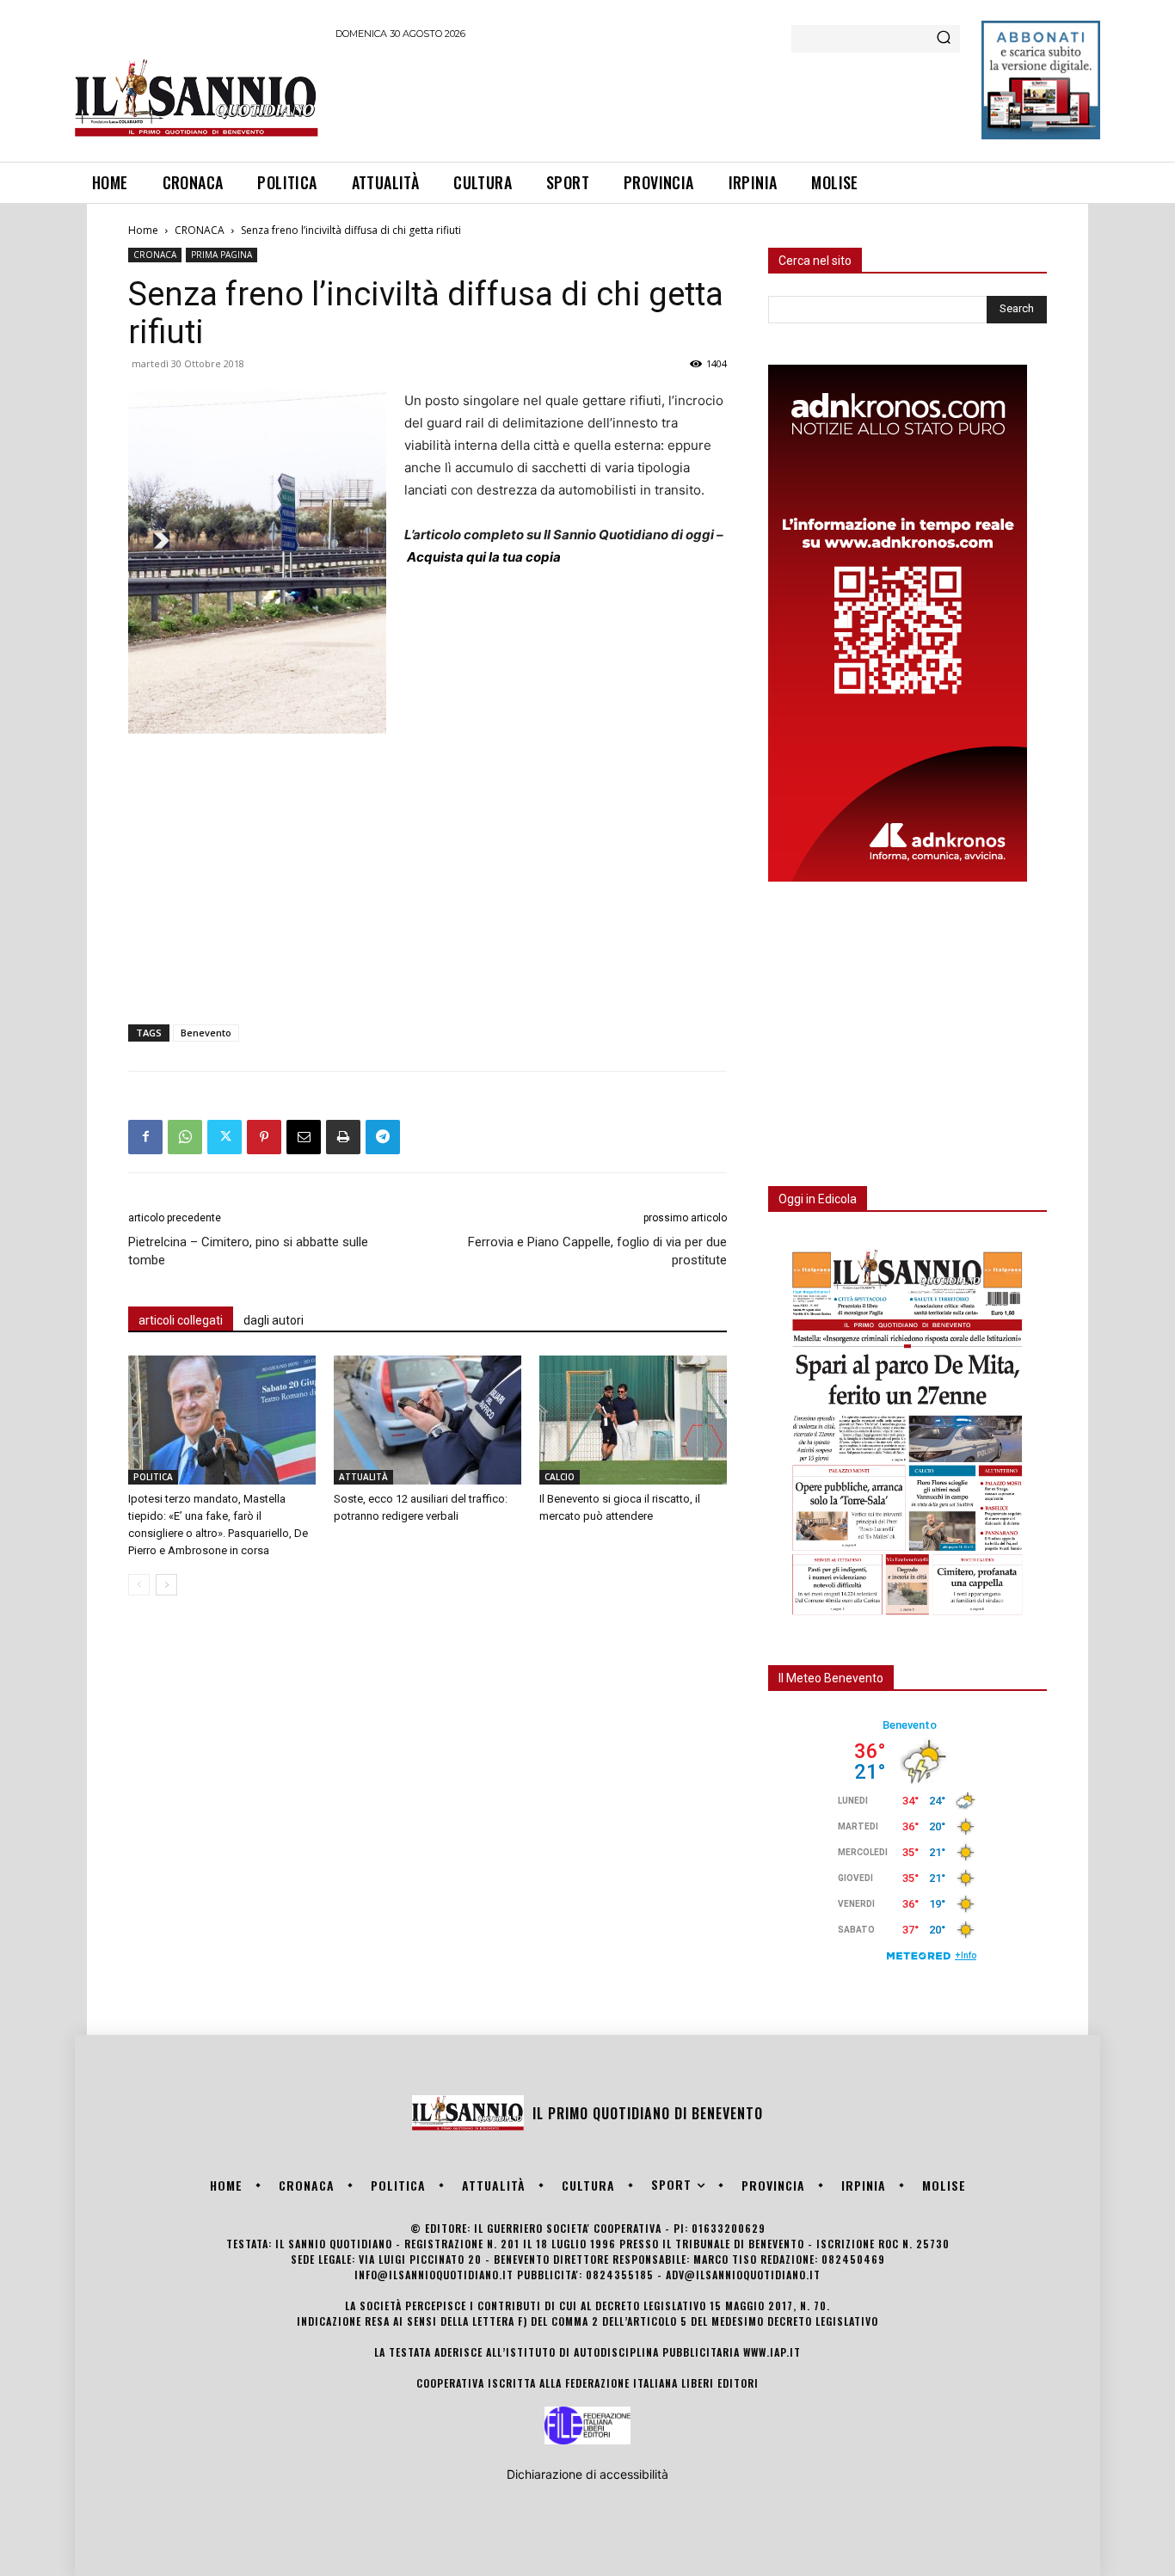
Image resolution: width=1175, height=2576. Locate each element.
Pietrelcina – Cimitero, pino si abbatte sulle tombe (248, 1251)
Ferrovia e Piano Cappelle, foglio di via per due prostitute (597, 1251)
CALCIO (560, 1477)
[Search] (944, 39)
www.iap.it (772, 2352)
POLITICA (153, 1477)
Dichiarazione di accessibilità (587, 2474)
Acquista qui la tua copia (484, 557)
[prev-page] (139, 1585)
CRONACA (200, 230)
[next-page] (166, 1585)
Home (143, 230)
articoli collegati (181, 1320)
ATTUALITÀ (363, 1477)
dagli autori (274, 1320)
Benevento (206, 1033)
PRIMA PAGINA (221, 255)
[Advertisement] (649, 98)
